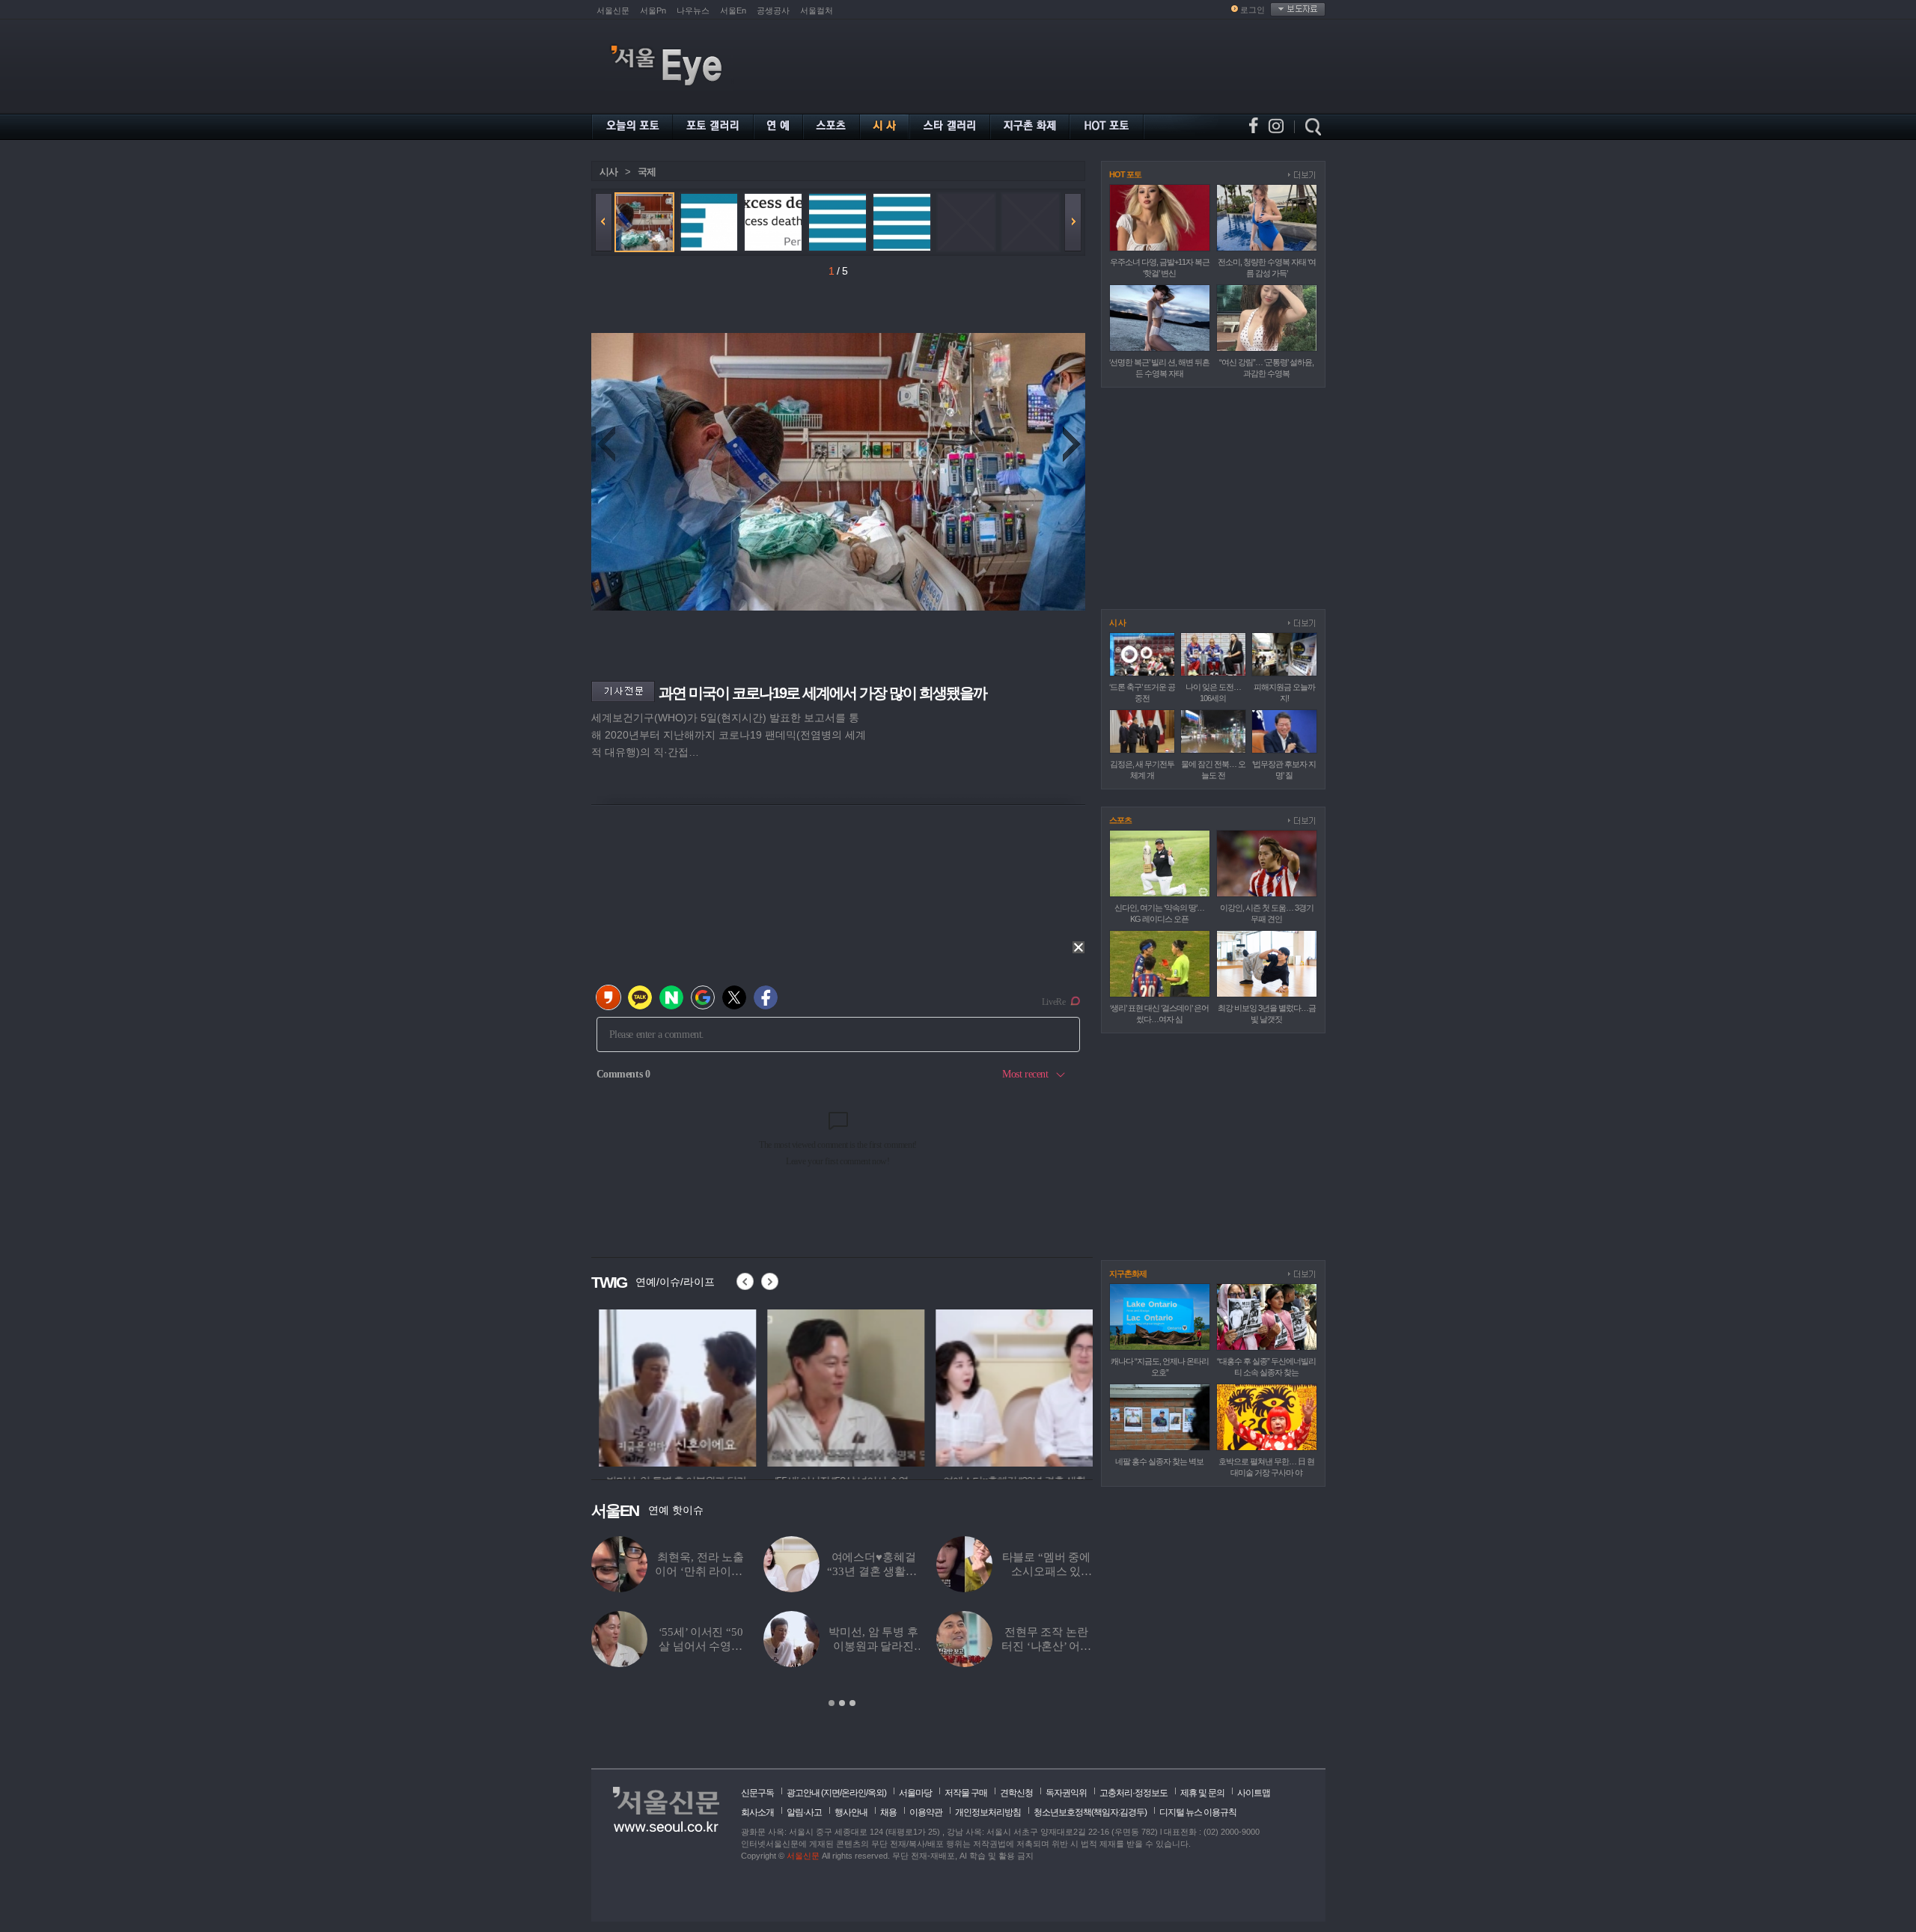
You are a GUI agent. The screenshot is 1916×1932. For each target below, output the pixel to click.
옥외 (876, 1793)
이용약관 (926, 1812)
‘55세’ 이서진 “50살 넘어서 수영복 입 (701, 1646)
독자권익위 (1066, 1793)
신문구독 (757, 1793)
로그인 (1253, 10)
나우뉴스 (693, 10)
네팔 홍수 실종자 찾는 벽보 (1159, 1461)
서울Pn (653, 10)
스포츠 (1120, 820)
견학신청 (1016, 1793)
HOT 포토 (1125, 174)
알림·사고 (804, 1812)
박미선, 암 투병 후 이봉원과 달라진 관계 (873, 1646)
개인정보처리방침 (988, 1812)
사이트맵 (1254, 1793)
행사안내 (851, 1812)
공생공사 (773, 10)
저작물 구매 (966, 1793)
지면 (832, 1793)
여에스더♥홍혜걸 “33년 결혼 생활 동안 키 (873, 1571)
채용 (888, 1812)
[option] (670, 1386)
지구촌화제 (1128, 1274)
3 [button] (852, 1703)
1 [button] (832, 1703)
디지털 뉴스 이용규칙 (1198, 1812)
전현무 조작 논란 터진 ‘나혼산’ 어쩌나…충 (1046, 1646)
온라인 (854, 1793)
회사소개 (757, 1812)
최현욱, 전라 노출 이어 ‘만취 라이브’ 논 (700, 1571)
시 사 (1117, 623)
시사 (608, 172)
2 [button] (842, 1703)
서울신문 (613, 10)
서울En (733, 10)
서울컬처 (817, 10)
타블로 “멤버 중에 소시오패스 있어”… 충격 (1047, 1571)
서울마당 (915, 1793)
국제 (647, 172)
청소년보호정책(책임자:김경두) (1090, 1812)
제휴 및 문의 (1202, 1793)
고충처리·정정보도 (1134, 1793)
